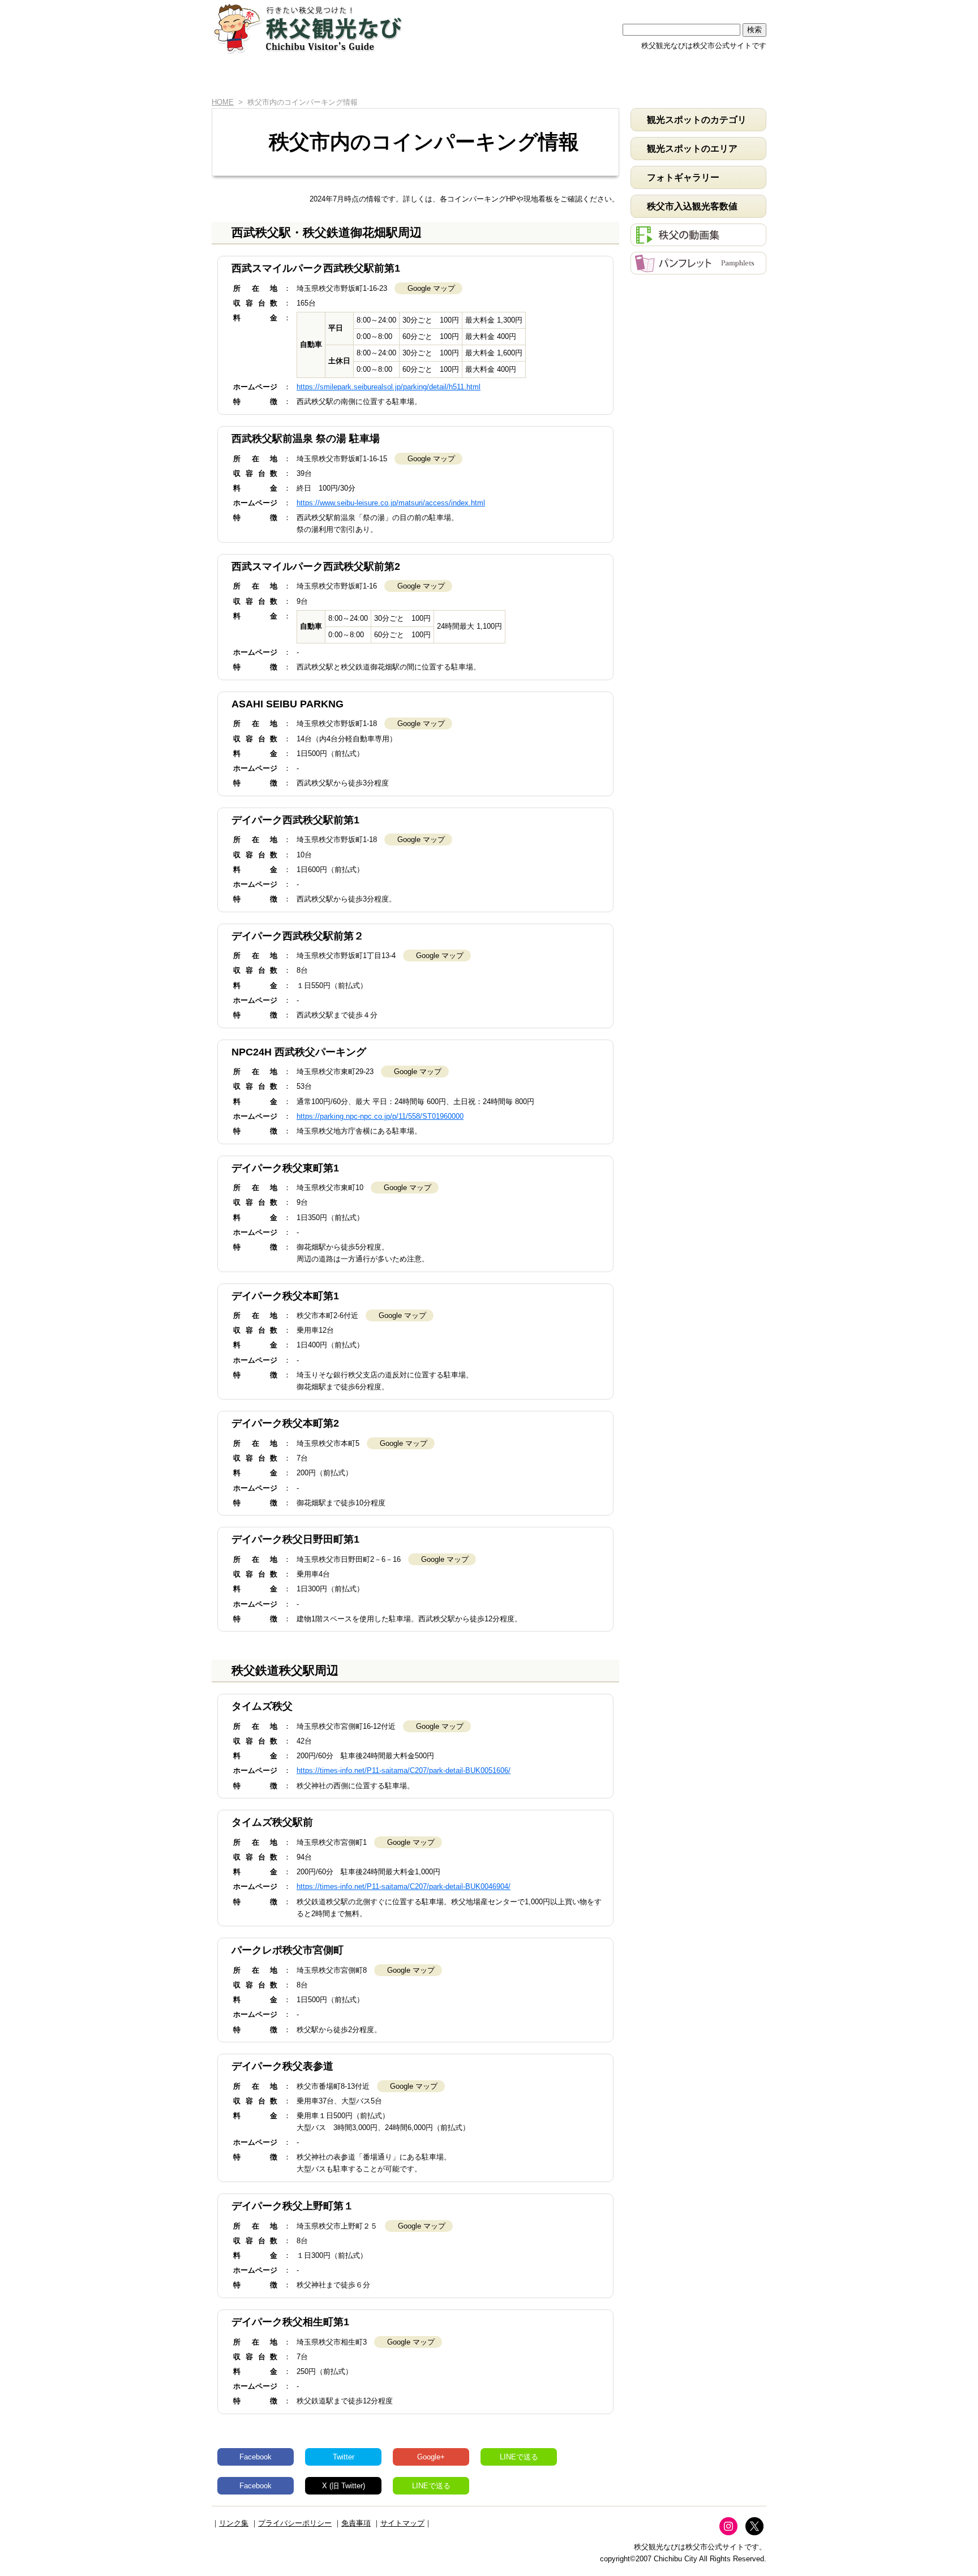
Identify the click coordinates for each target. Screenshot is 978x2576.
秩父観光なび (308, 29)
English (612, 7)
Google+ (431, 2457)
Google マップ (431, 288)
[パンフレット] (698, 269)
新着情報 (291, 78)
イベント (551, 78)
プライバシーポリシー (295, 2523)
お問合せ (724, 78)
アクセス (638, 78)
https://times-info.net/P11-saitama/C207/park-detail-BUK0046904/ (404, 1886)
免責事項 (356, 2523)
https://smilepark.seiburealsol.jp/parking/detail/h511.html (389, 387)
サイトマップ (402, 2523)
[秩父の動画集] (698, 240)
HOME (230, 78)
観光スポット (464, 78)
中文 (656, 7)
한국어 (744, 7)
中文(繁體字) (700, 7)
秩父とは (378, 78)
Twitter (344, 2457)
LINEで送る (519, 2457)
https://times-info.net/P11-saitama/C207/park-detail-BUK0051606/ (404, 1770)
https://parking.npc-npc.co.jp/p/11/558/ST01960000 (380, 1116)
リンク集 (234, 2523)
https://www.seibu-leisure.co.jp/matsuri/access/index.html (391, 503)
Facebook (256, 2457)
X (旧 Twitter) (344, 2486)
